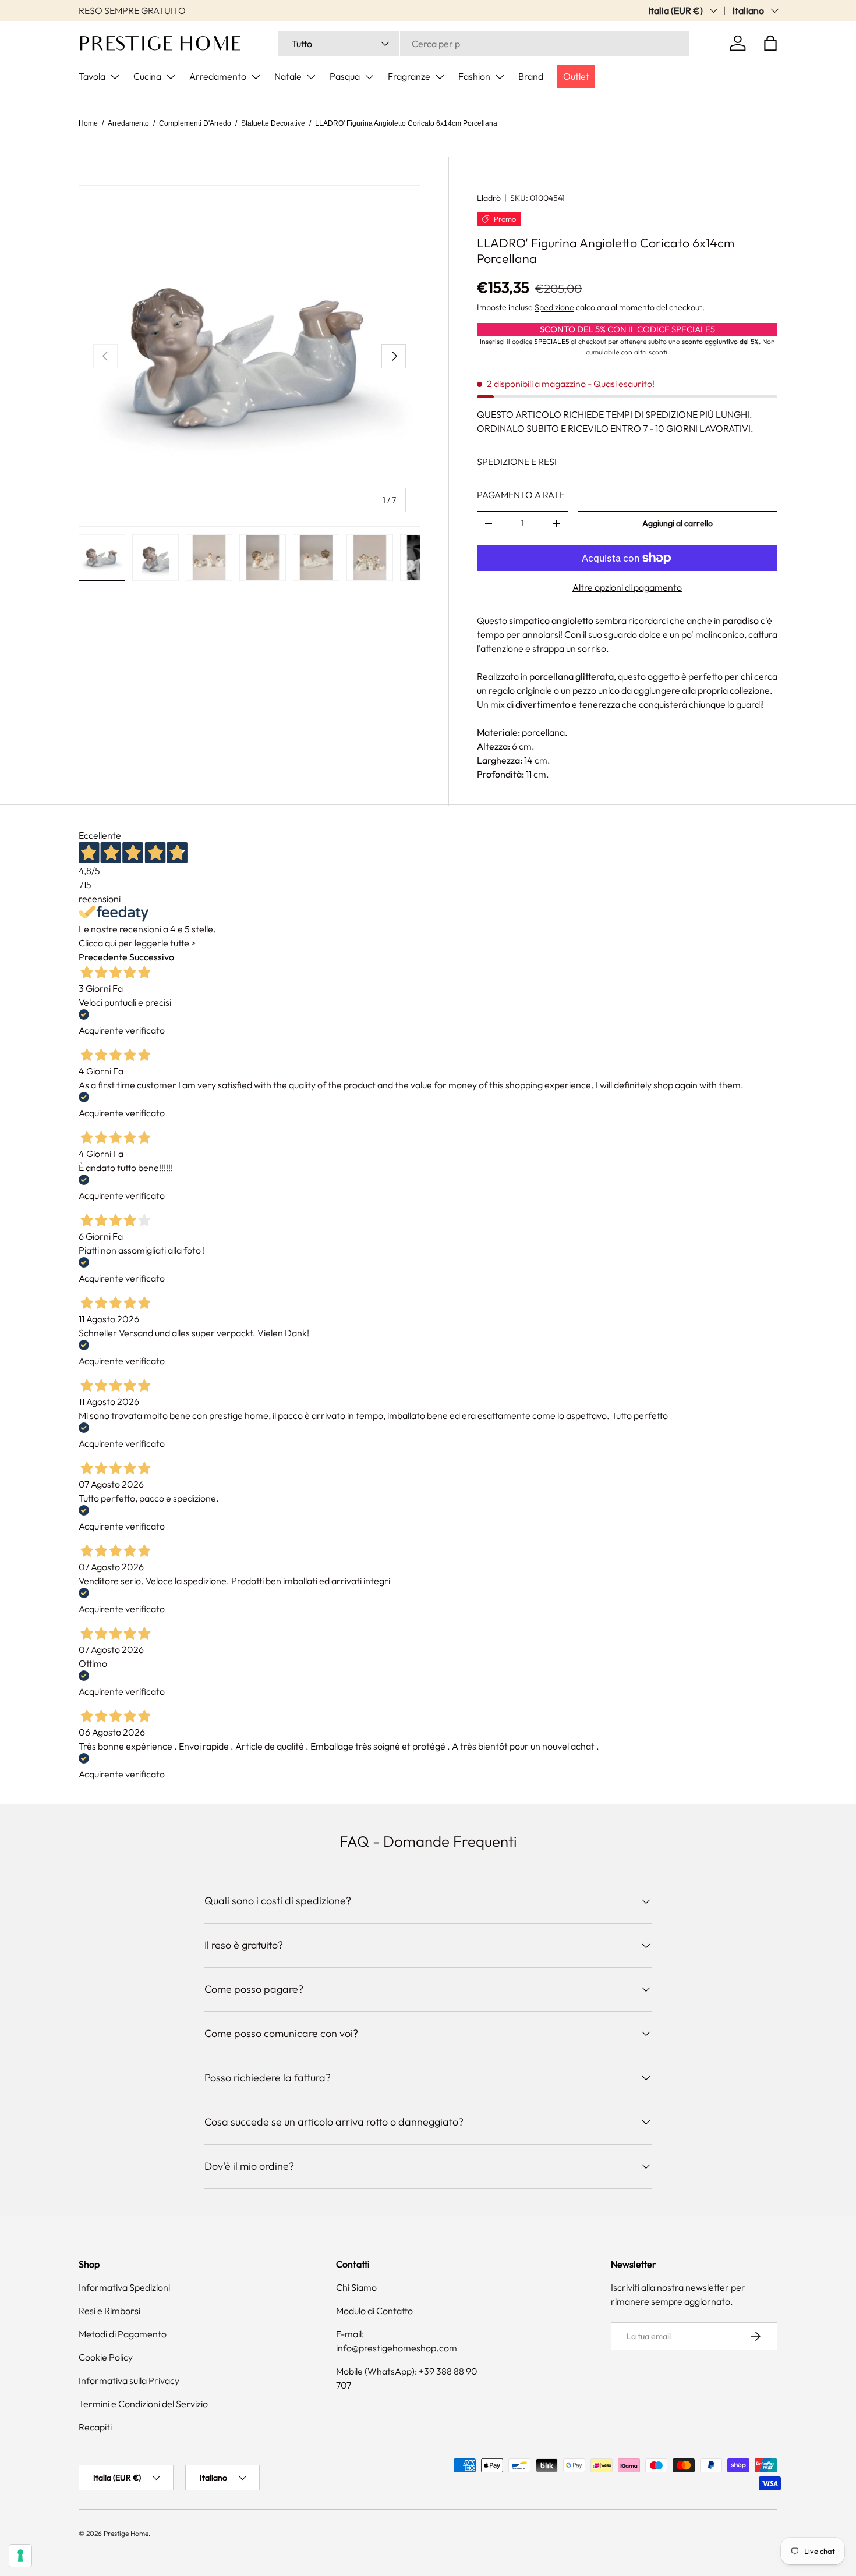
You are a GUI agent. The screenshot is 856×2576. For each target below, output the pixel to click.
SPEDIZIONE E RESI (517, 462)
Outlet (576, 76)
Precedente (103, 957)
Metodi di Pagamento (123, 2334)
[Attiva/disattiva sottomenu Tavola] (115, 77)
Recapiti (95, 2427)
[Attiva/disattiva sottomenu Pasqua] (369, 77)
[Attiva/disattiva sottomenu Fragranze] (440, 77)
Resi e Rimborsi (109, 2311)
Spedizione (554, 307)
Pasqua (345, 76)
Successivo (152, 957)
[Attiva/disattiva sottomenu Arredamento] (256, 77)
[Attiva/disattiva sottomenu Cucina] (171, 77)
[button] (770, 43)
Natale (288, 76)
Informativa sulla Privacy (129, 2380)
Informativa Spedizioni (124, 2287)
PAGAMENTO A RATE (521, 495)
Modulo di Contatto (374, 2311)
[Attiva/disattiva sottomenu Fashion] (500, 77)
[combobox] (483, 44)
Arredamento (218, 76)
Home (88, 123)
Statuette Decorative (273, 123)
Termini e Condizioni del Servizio (143, 2404)
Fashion (474, 76)
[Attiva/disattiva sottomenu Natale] (311, 77)
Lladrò (489, 198)
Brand (531, 76)
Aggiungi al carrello (678, 523)
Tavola (92, 76)
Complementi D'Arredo (195, 123)
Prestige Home (126, 2533)
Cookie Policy (106, 2357)
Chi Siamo (356, 2287)
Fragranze (409, 76)
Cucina (147, 76)
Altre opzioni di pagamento (627, 587)
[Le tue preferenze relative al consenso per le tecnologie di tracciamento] (20, 2556)
